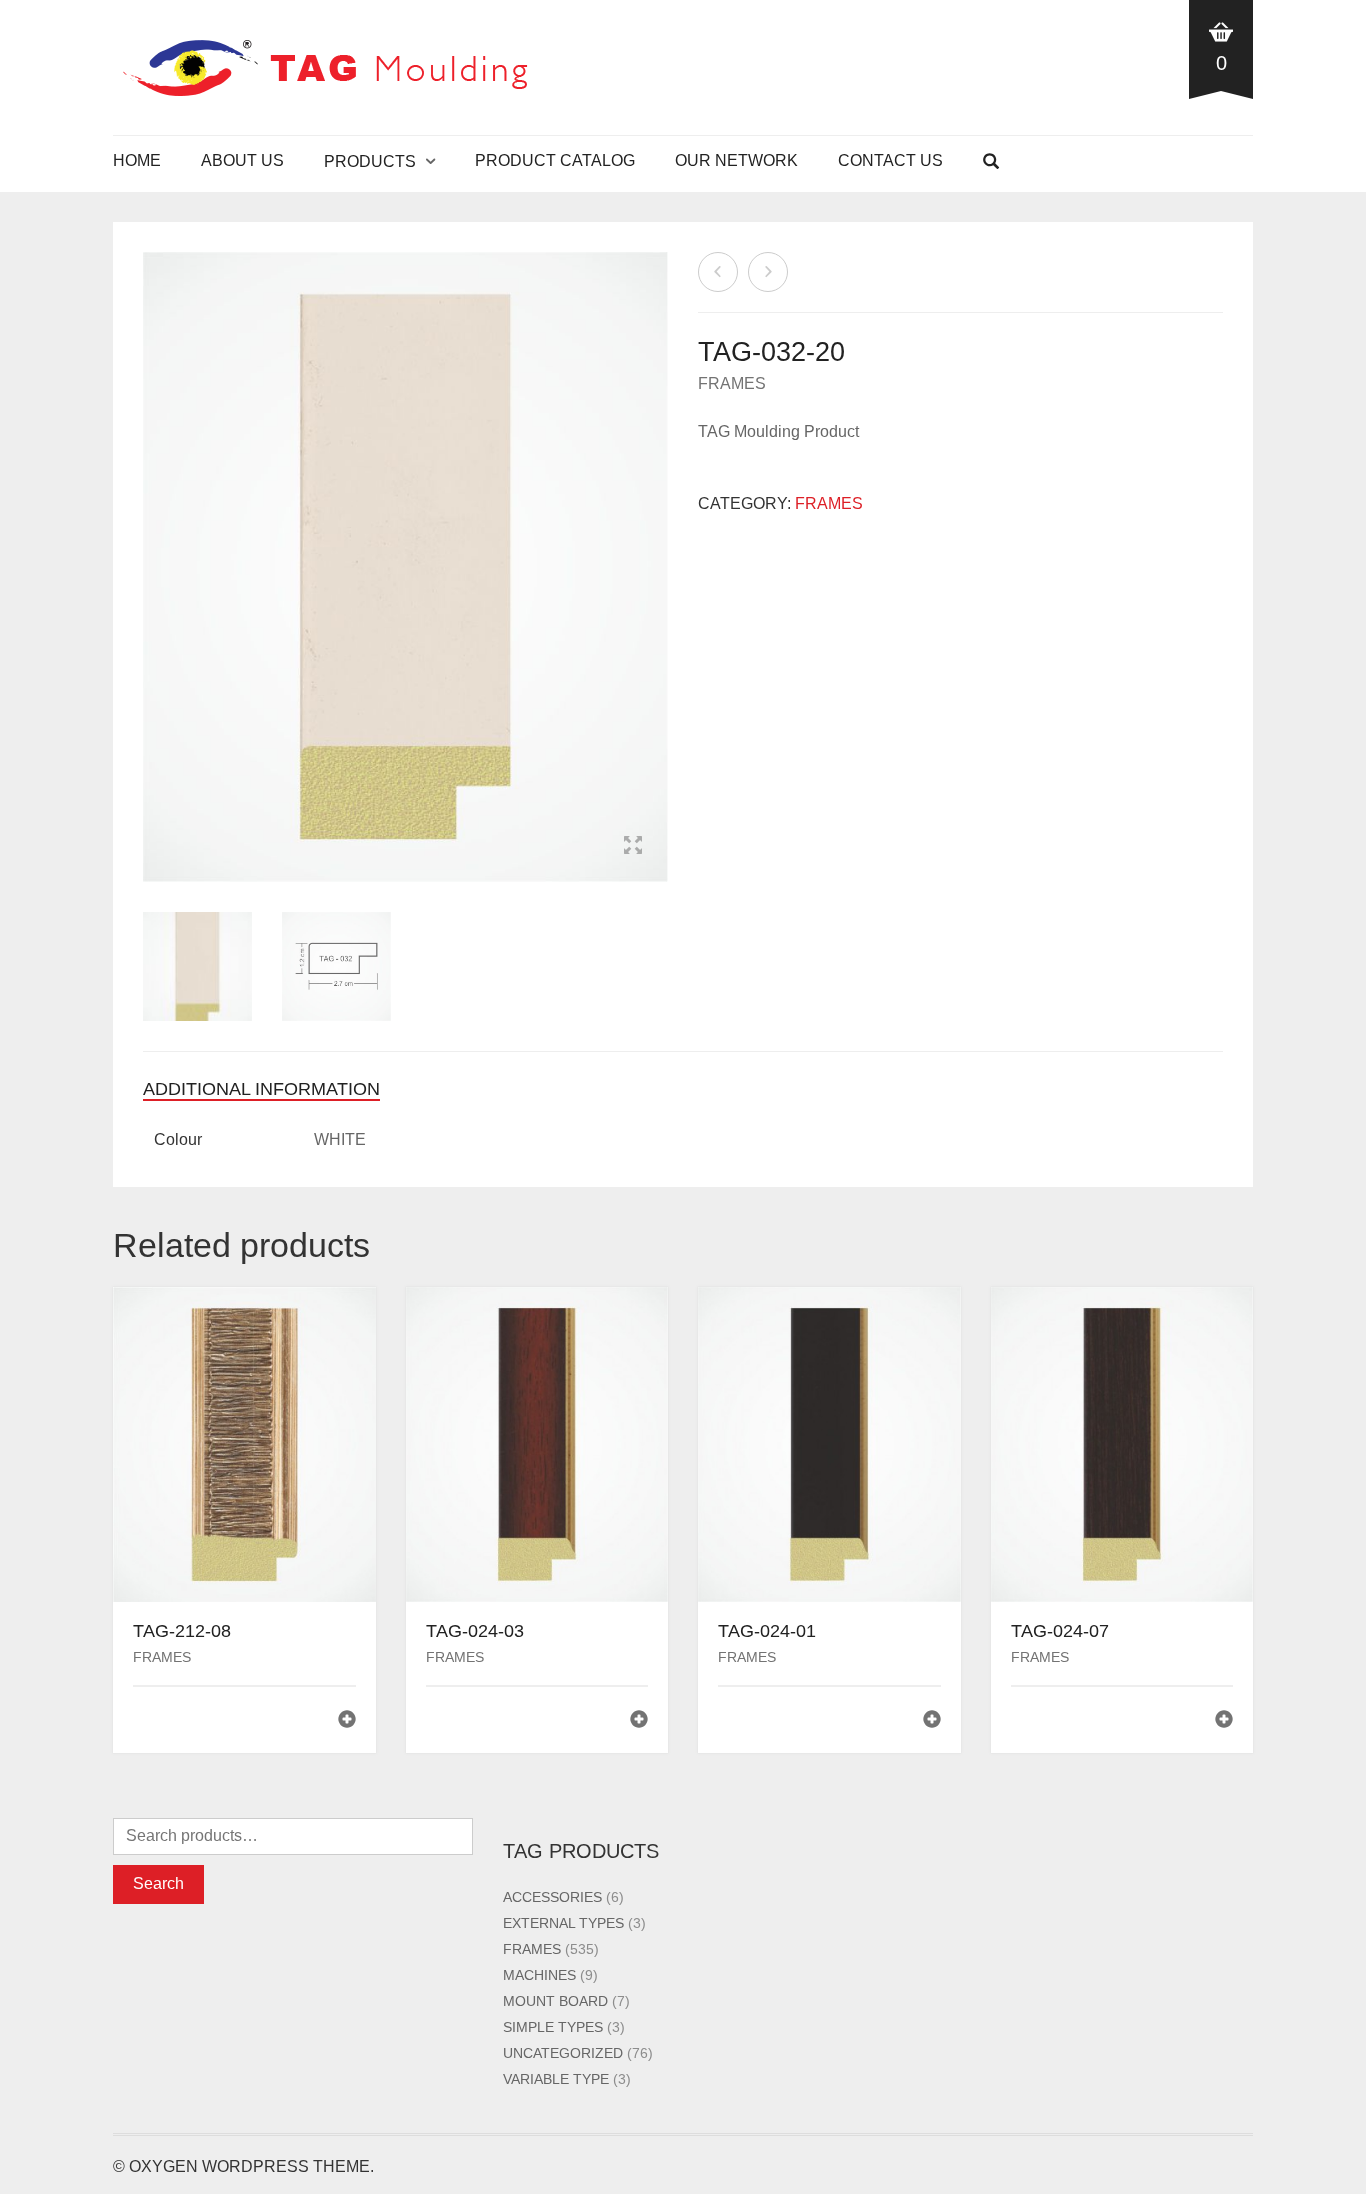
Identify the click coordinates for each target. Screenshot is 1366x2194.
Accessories (552, 1897)
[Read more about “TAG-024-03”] (639, 1721)
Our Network (736, 160)
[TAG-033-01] (768, 272)
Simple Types (553, 2027)
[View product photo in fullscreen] (633, 848)
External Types (563, 1923)
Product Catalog (555, 160)
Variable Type (556, 2079)
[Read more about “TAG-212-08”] (347, 1721)
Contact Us (890, 160)
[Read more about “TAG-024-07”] (1224, 1721)
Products (370, 161)
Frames (732, 383)
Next (657, 543)
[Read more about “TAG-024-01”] (932, 1721)
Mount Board (555, 2001)
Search (158, 1883)
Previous (154, 543)
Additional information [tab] (261, 1089)
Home (137, 160)
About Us (242, 160)
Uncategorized (563, 2053)
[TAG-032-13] (718, 272)
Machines (539, 1975)
